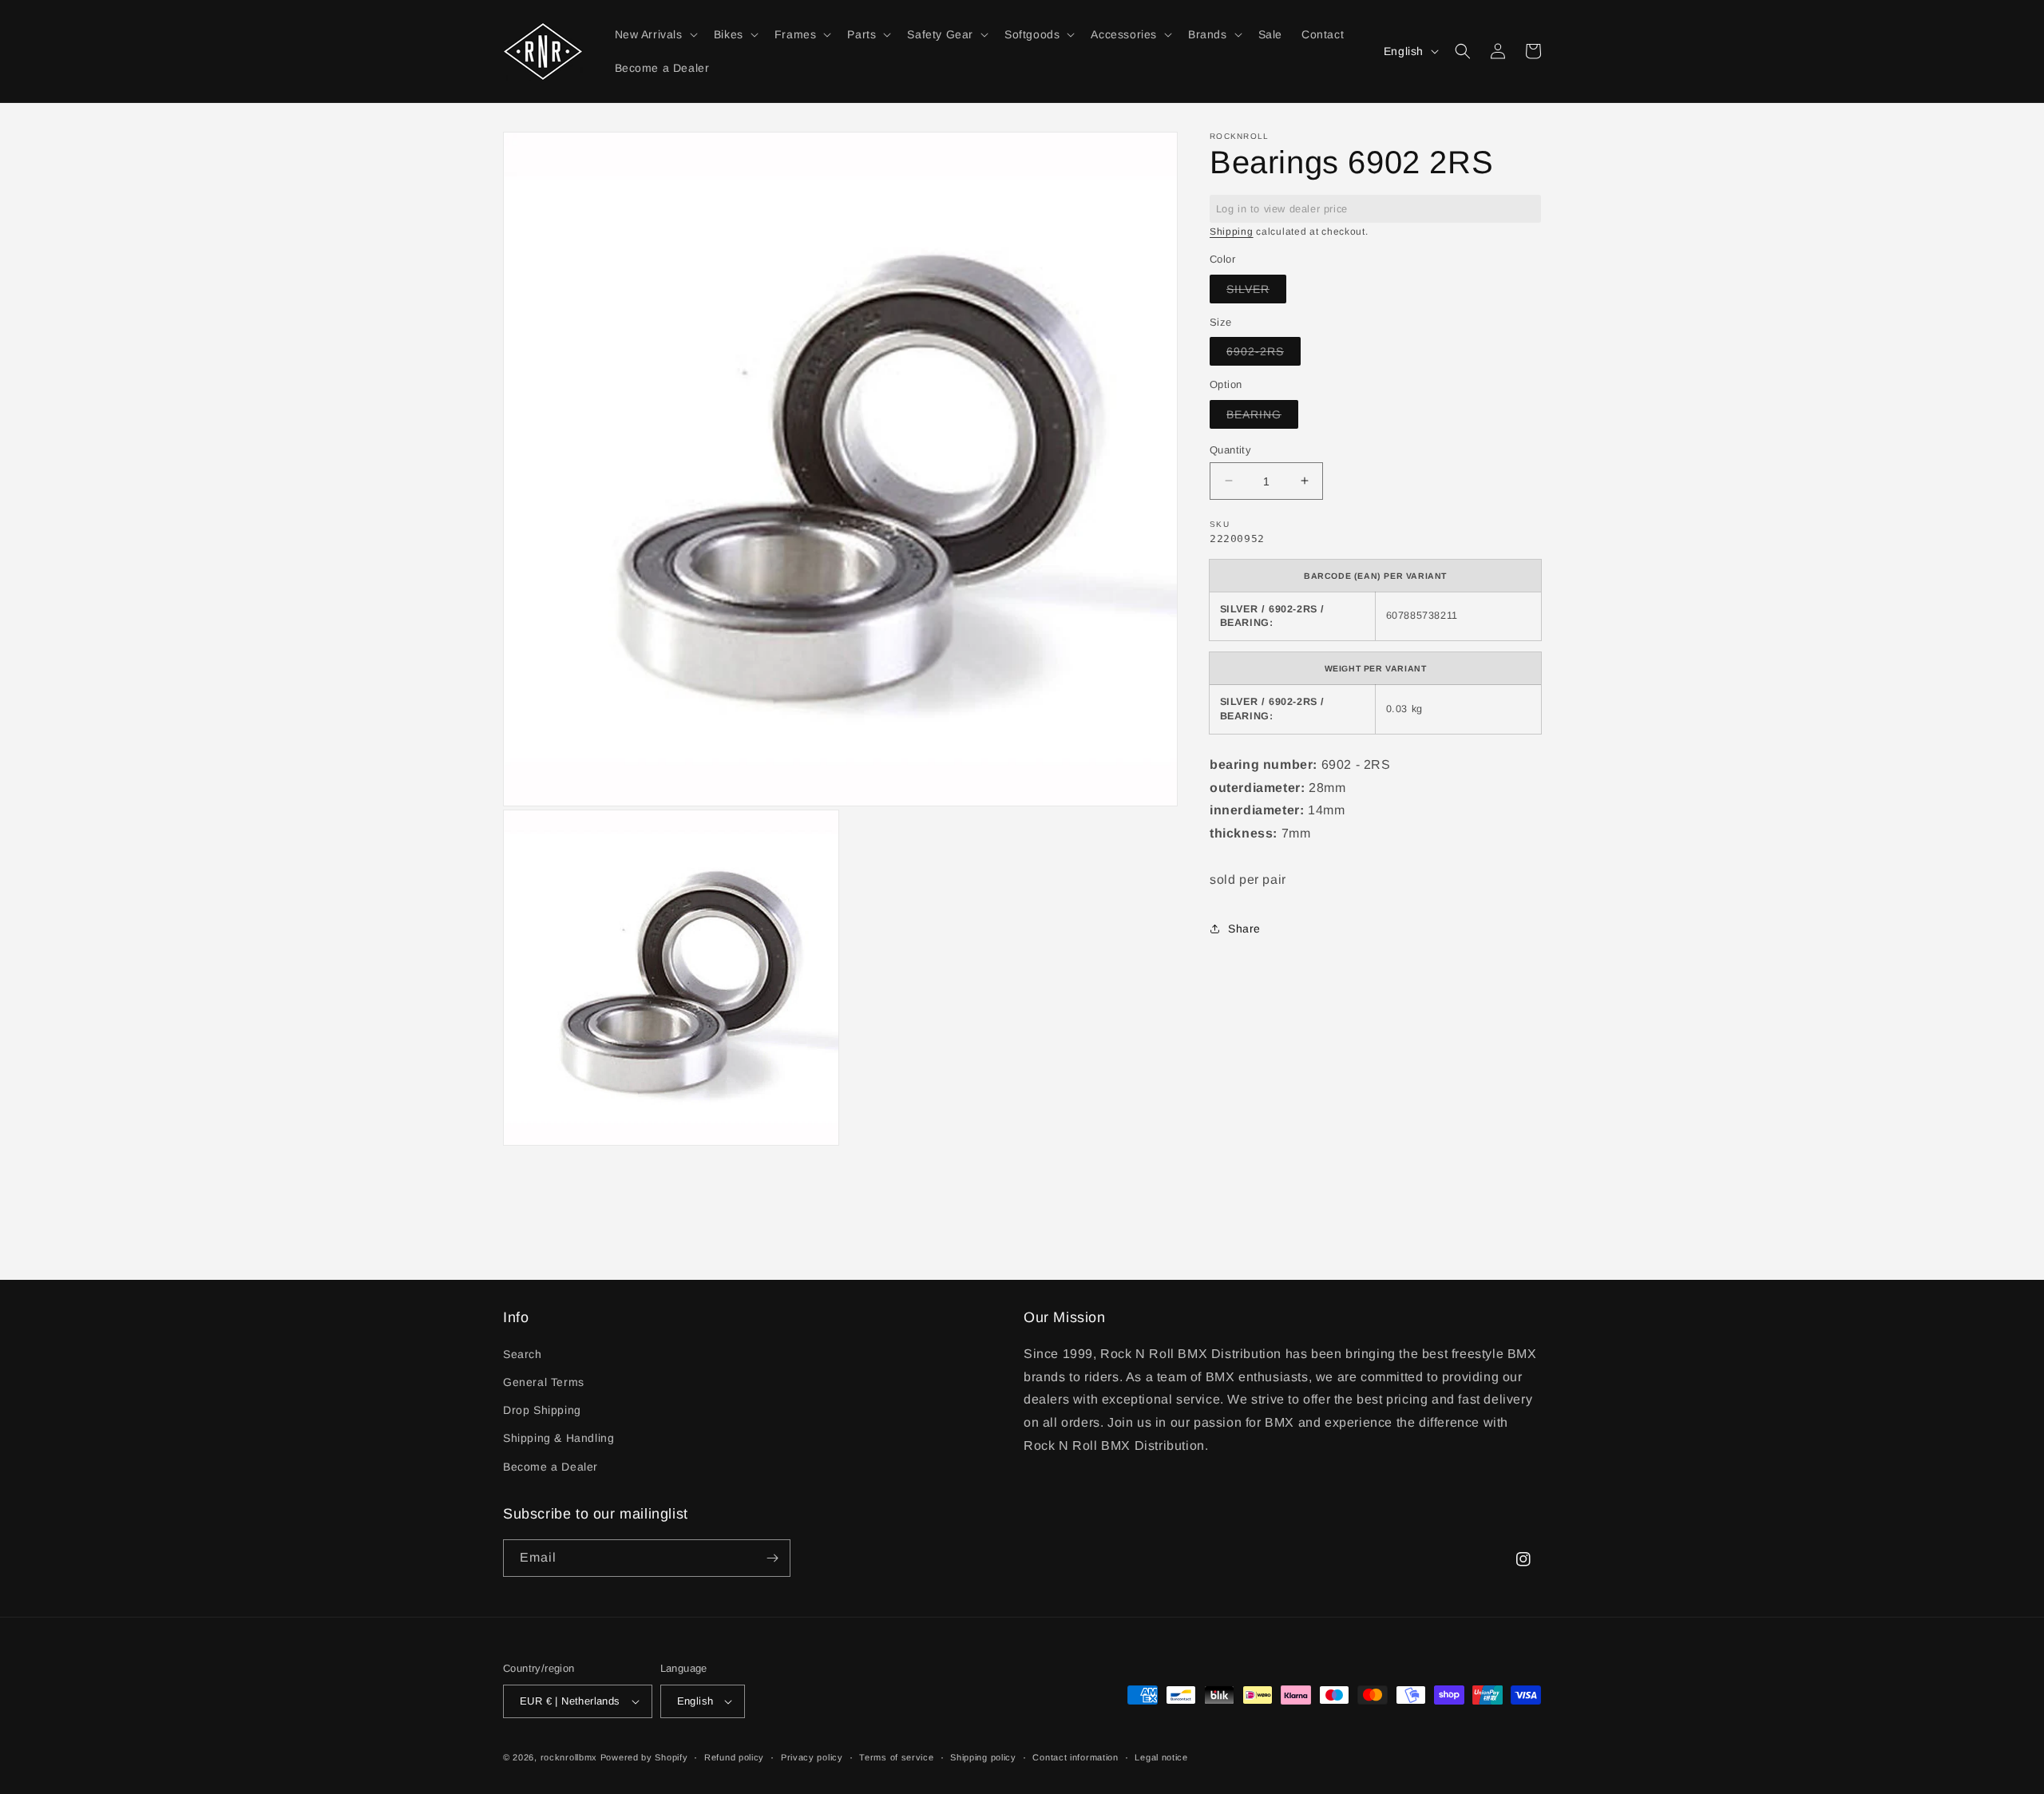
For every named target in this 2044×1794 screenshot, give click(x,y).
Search (523, 1354)
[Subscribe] (772, 1558)
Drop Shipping (542, 1410)
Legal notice (1161, 1757)
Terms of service (896, 1757)
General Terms (544, 1382)
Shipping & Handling (559, 1438)
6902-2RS (1264, 355)
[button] (655, 34)
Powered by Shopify (644, 1757)
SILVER (1256, 292)
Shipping (1232, 232)
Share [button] (1244, 929)
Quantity (1230, 449)
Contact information (1075, 1757)
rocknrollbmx (569, 1757)
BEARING (1262, 417)
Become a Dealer (551, 1467)
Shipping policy (983, 1757)
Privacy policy (812, 1757)
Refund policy (734, 1757)
